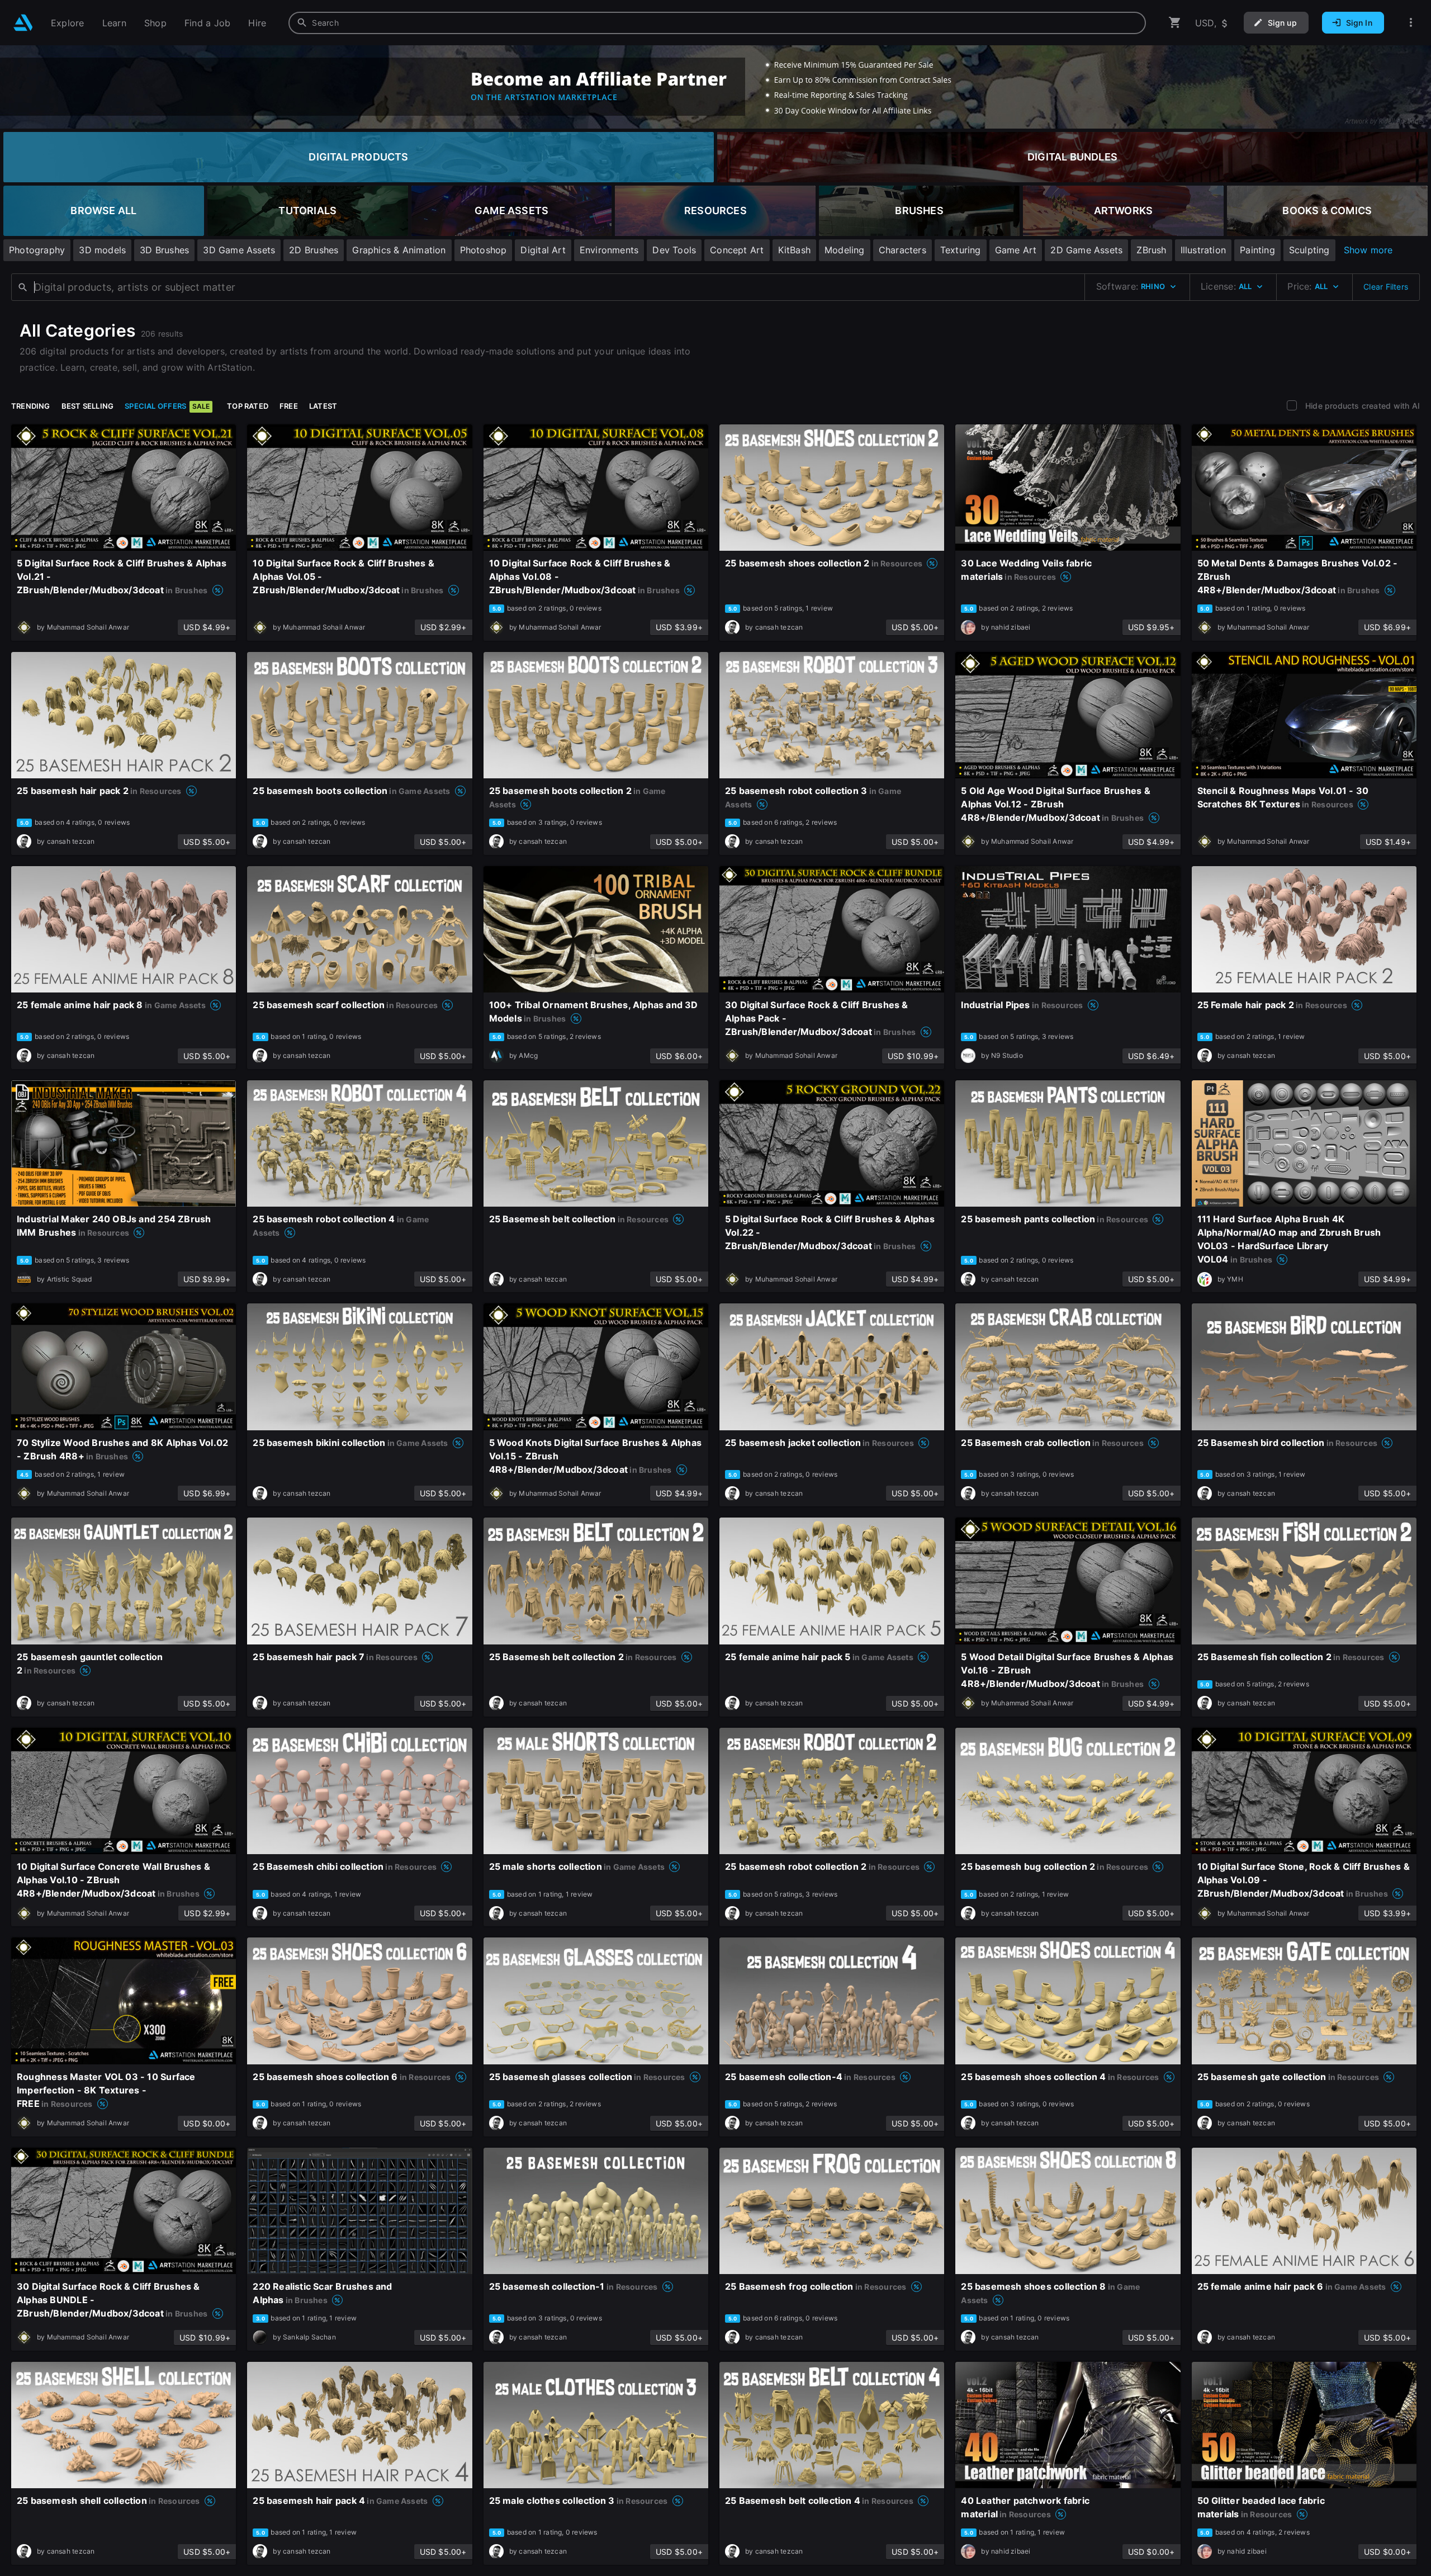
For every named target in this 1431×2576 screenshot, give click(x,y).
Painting (1257, 250)
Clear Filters (1386, 287)
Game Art (1016, 250)
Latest (323, 406)
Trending (31, 406)
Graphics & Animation (399, 250)
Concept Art (737, 250)
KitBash (794, 250)
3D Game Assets (239, 250)
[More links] (1411, 23)
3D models (102, 250)
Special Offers (167, 406)
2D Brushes (314, 250)
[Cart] (1175, 23)
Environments (609, 250)
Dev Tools (674, 250)
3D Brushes (164, 250)
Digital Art (543, 250)
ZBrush (1151, 250)
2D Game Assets (1086, 250)
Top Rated (248, 406)
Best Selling (88, 406)
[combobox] (717, 23)
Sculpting (1309, 250)
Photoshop (484, 250)
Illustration (1203, 250)
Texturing (961, 250)
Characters (902, 250)
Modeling (845, 250)
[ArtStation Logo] (23, 23)
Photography (37, 250)
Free (289, 406)
